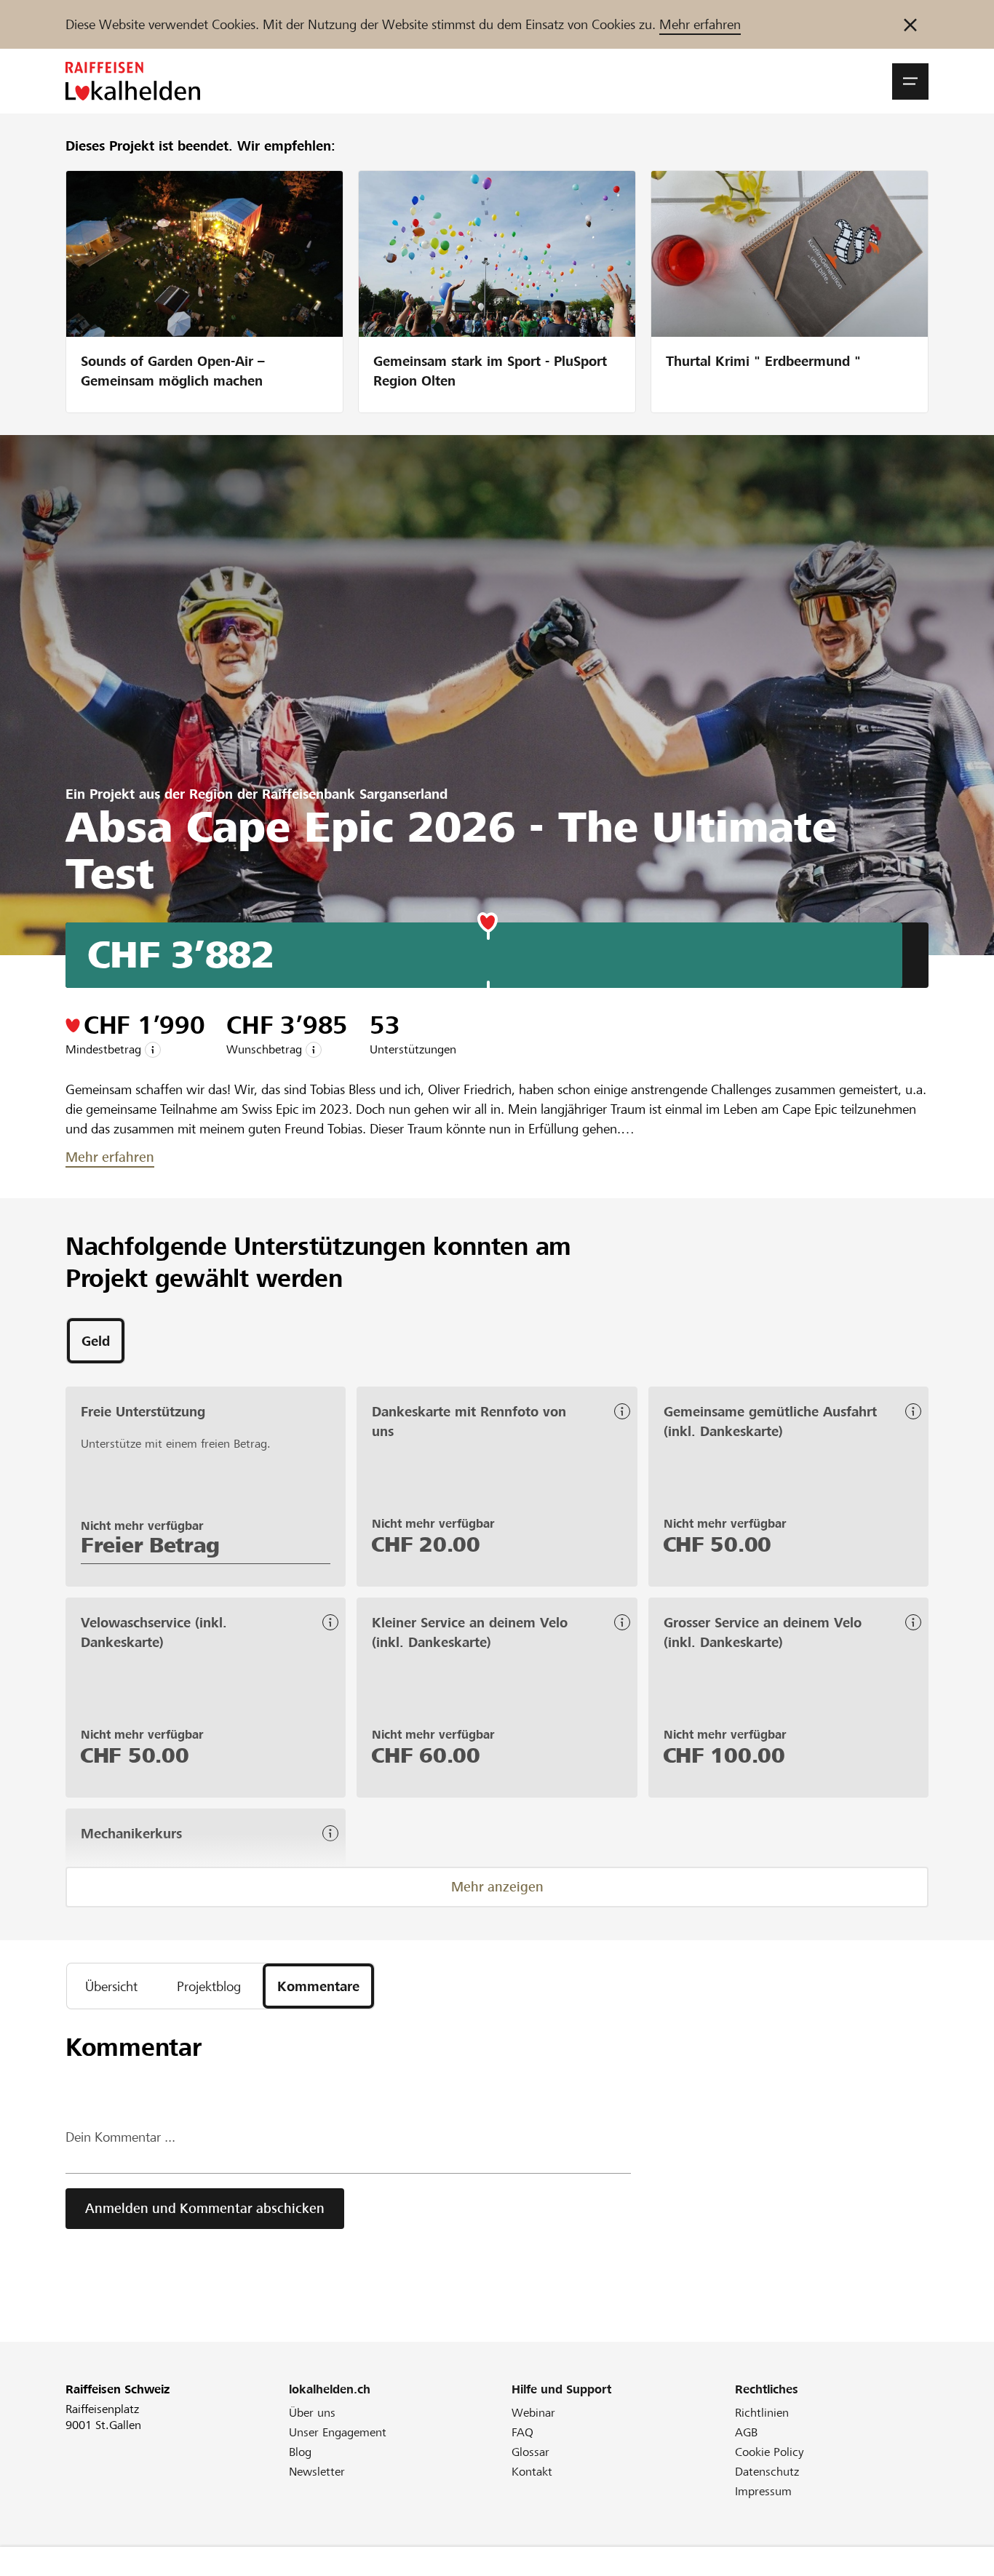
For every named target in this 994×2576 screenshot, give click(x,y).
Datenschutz (767, 2472)
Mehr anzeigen (497, 1887)
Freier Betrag (150, 1545)
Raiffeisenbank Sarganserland (355, 794)
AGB (746, 2432)
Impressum (763, 2491)
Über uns (312, 2413)
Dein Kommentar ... (120, 2137)
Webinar (533, 2413)
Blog (300, 2452)
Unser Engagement (338, 2432)
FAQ (522, 2432)
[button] (910, 81)
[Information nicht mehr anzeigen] (910, 24)
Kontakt (532, 2472)
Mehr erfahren (700, 24)
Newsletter (317, 2472)
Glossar (530, 2452)
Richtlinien (762, 2413)
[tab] (96, 1341)
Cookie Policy (770, 2452)
